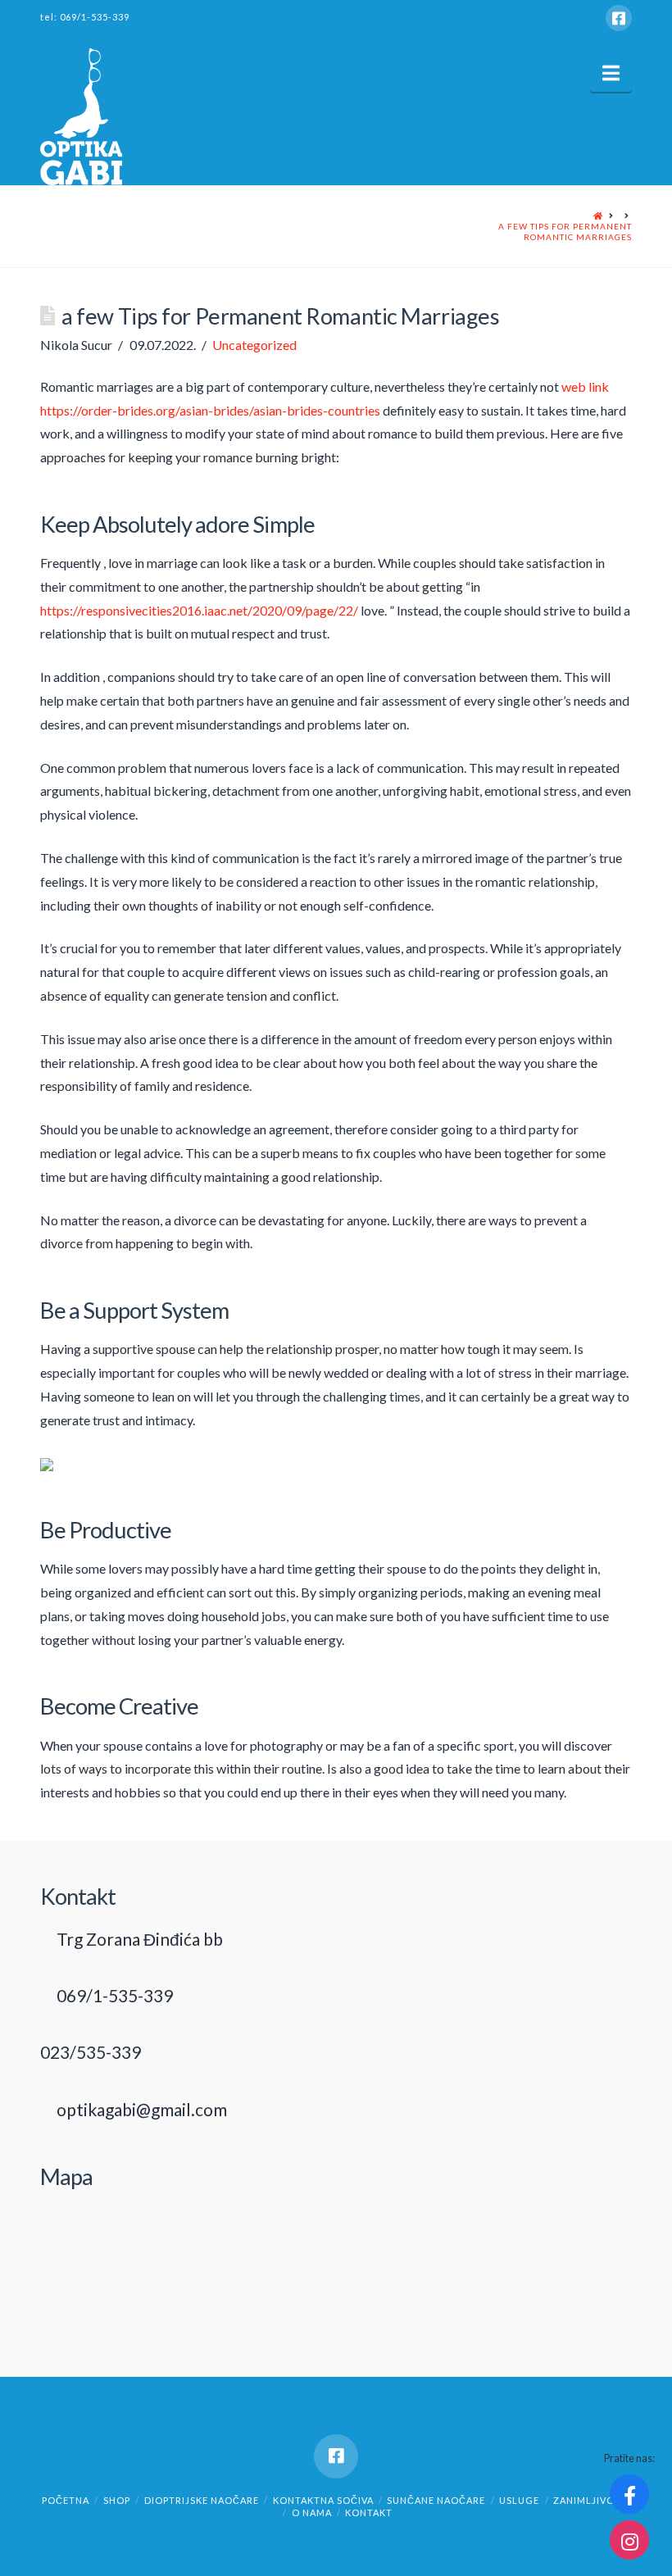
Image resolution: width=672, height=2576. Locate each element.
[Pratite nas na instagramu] (629, 2540)
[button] (611, 73)
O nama (312, 2512)
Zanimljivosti (592, 2500)
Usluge (519, 2500)
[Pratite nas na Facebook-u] (629, 2494)
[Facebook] (619, 18)
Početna (66, 2500)
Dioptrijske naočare (202, 2500)
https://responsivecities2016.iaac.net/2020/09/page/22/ (199, 610)
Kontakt (369, 2512)
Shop (117, 2500)
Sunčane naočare (436, 2500)
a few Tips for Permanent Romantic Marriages (565, 232)
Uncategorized (254, 345)
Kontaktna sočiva (323, 2500)
